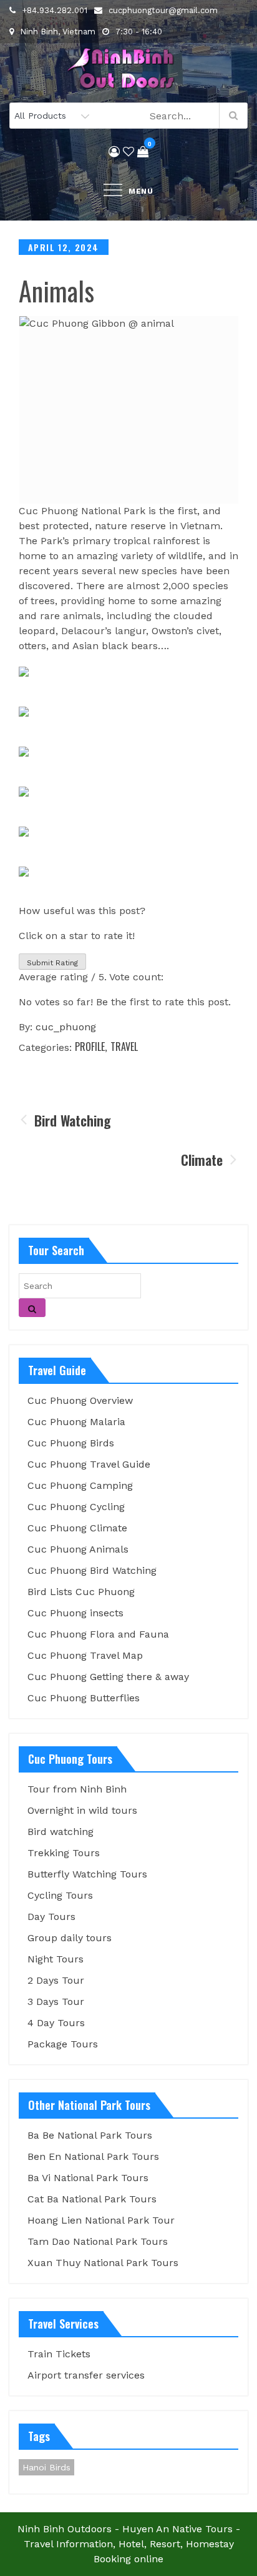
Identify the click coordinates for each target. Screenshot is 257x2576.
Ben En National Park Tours (93, 2156)
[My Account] (114, 152)
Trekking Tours (64, 1853)
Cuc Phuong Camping (80, 1485)
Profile (90, 1047)
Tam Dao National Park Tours (98, 2241)
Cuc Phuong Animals (78, 1549)
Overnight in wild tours (82, 1810)
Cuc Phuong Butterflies (84, 1698)
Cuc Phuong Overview (80, 1400)
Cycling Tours (60, 1895)
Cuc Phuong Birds (71, 1443)
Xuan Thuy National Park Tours (103, 2263)
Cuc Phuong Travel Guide (89, 1464)
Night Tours (56, 1959)
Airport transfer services (86, 2375)
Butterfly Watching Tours (87, 1874)
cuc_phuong (66, 1027)
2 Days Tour (56, 1980)
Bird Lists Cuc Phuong (81, 1592)
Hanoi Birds (46, 2467)
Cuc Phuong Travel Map (85, 1655)
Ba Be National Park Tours (90, 2135)
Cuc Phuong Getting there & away (108, 1677)
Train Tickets (59, 2354)
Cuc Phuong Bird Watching (92, 1570)
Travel (124, 1047)
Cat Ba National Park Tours (92, 2199)
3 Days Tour (56, 2002)
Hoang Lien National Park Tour (101, 2220)
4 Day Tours (56, 2023)
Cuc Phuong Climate (77, 1528)
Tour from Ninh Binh (77, 1789)
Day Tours (51, 1917)
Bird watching (61, 1832)
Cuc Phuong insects (75, 1613)
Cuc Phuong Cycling (76, 1507)
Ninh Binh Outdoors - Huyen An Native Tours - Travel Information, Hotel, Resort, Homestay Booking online (129, 2544)
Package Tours (63, 2044)
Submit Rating (52, 963)
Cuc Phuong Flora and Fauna (98, 1634)
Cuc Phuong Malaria (76, 1422)
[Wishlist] (128, 152)
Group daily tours (70, 1938)
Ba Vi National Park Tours (88, 2178)
